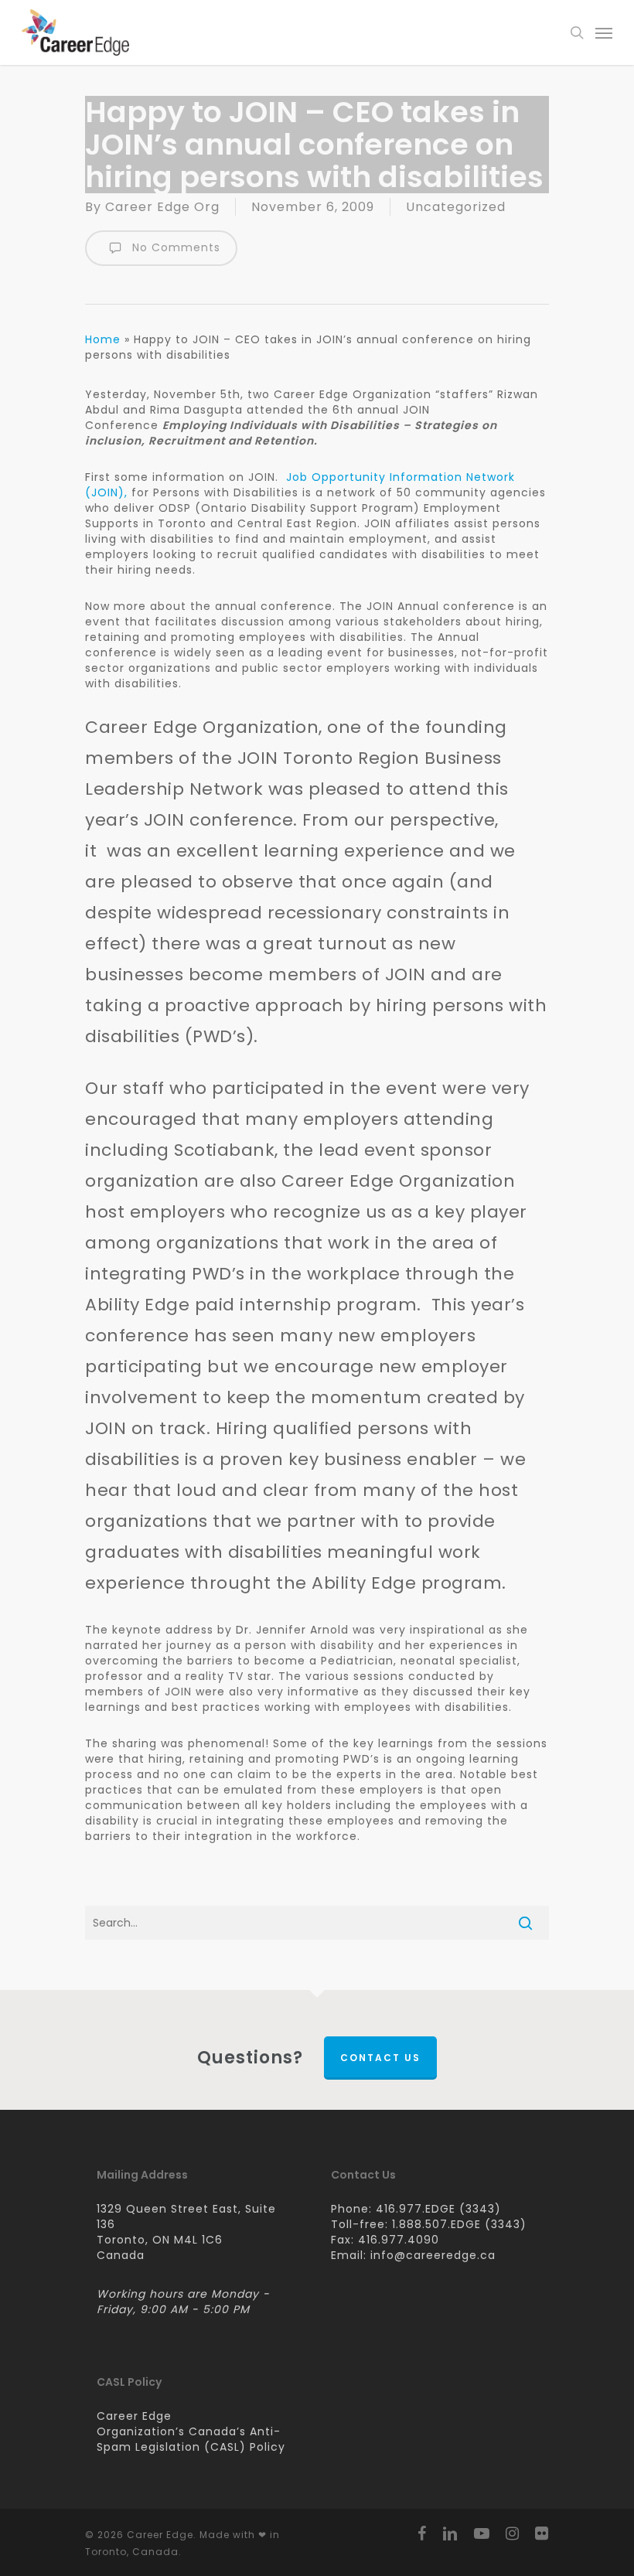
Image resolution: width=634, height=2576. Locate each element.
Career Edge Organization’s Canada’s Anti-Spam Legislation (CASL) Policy (191, 2431)
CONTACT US (380, 2058)
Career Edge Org (162, 207)
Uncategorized (456, 207)
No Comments (174, 247)
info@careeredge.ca (433, 2255)
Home (103, 339)
